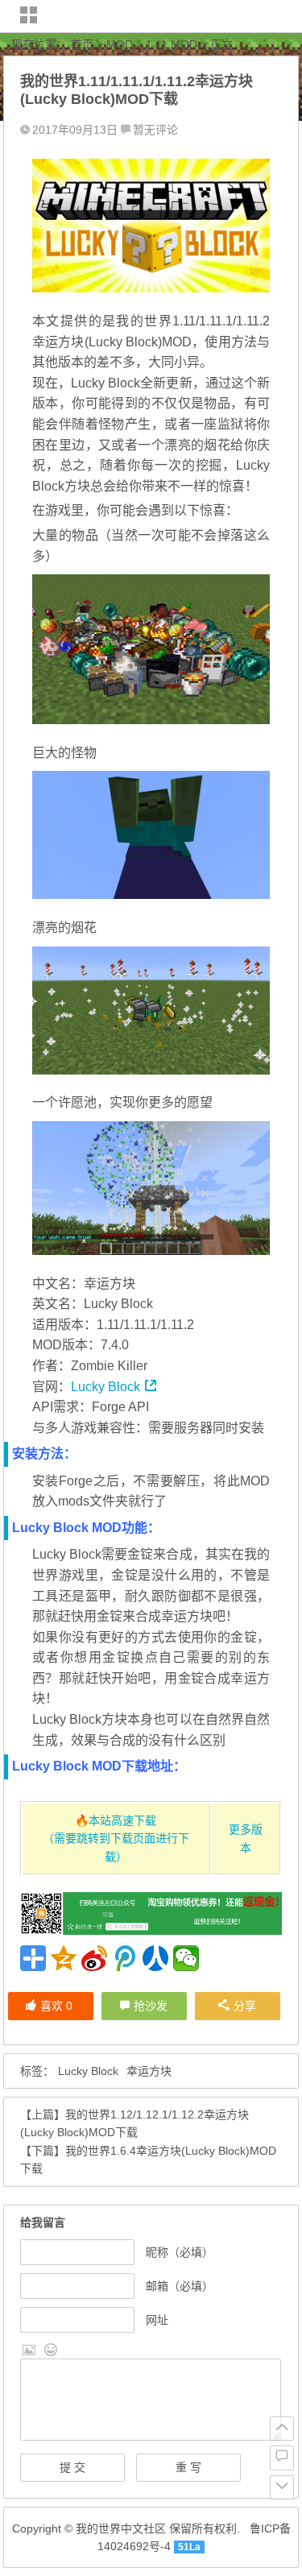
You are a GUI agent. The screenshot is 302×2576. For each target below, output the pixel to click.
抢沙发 (151, 2006)
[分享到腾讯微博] (125, 1958)
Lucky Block (105, 1387)
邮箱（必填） (180, 2286)
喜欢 (56, 2006)
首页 (82, 44)
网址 (157, 2320)
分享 (245, 2006)
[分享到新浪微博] (94, 1958)
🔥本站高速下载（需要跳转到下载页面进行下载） (116, 1839)
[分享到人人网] (155, 1958)
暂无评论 (155, 130)
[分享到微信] (186, 1958)
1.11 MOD (172, 44)
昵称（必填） (180, 2252)
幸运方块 (149, 2071)
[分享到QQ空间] (64, 1958)
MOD (120, 44)
